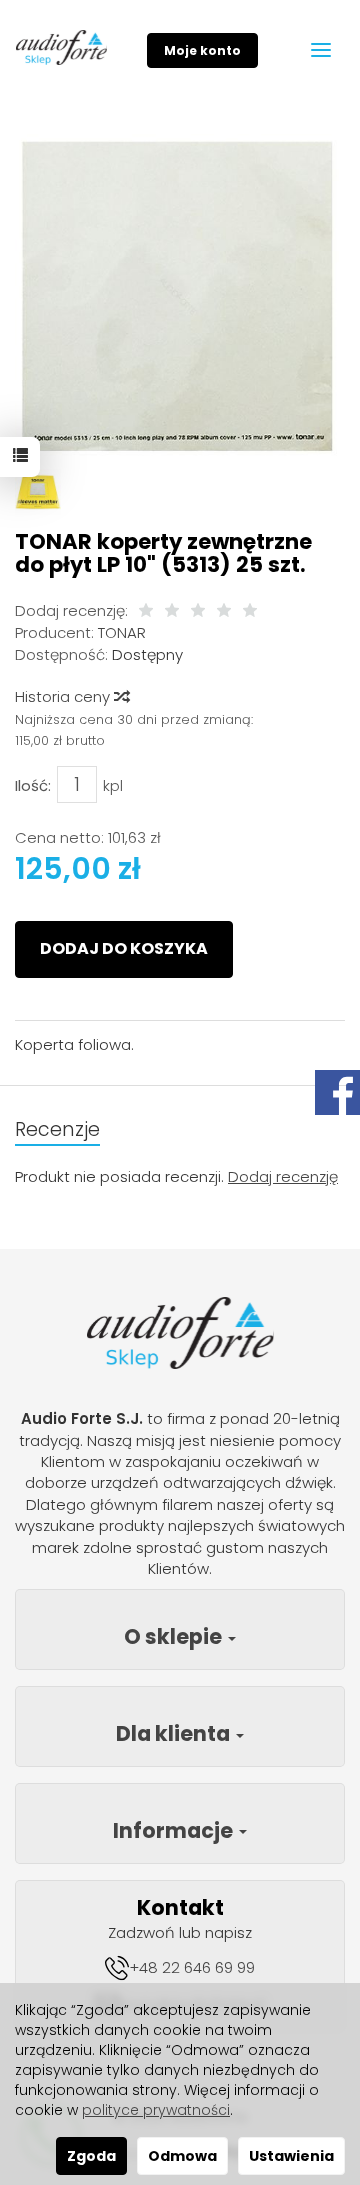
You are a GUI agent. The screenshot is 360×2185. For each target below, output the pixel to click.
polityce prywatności (156, 2110)
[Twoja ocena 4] (224, 611)
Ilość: (33, 785)
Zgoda (91, 2156)
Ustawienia (291, 2156)
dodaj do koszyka (124, 948)
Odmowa (182, 2156)
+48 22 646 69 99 (192, 1967)
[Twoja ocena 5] (250, 611)
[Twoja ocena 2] (172, 611)
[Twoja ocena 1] (146, 611)
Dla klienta (175, 1733)
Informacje (175, 1830)
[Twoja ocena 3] (198, 611)
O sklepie (175, 1636)
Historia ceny (64, 696)
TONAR (122, 632)
